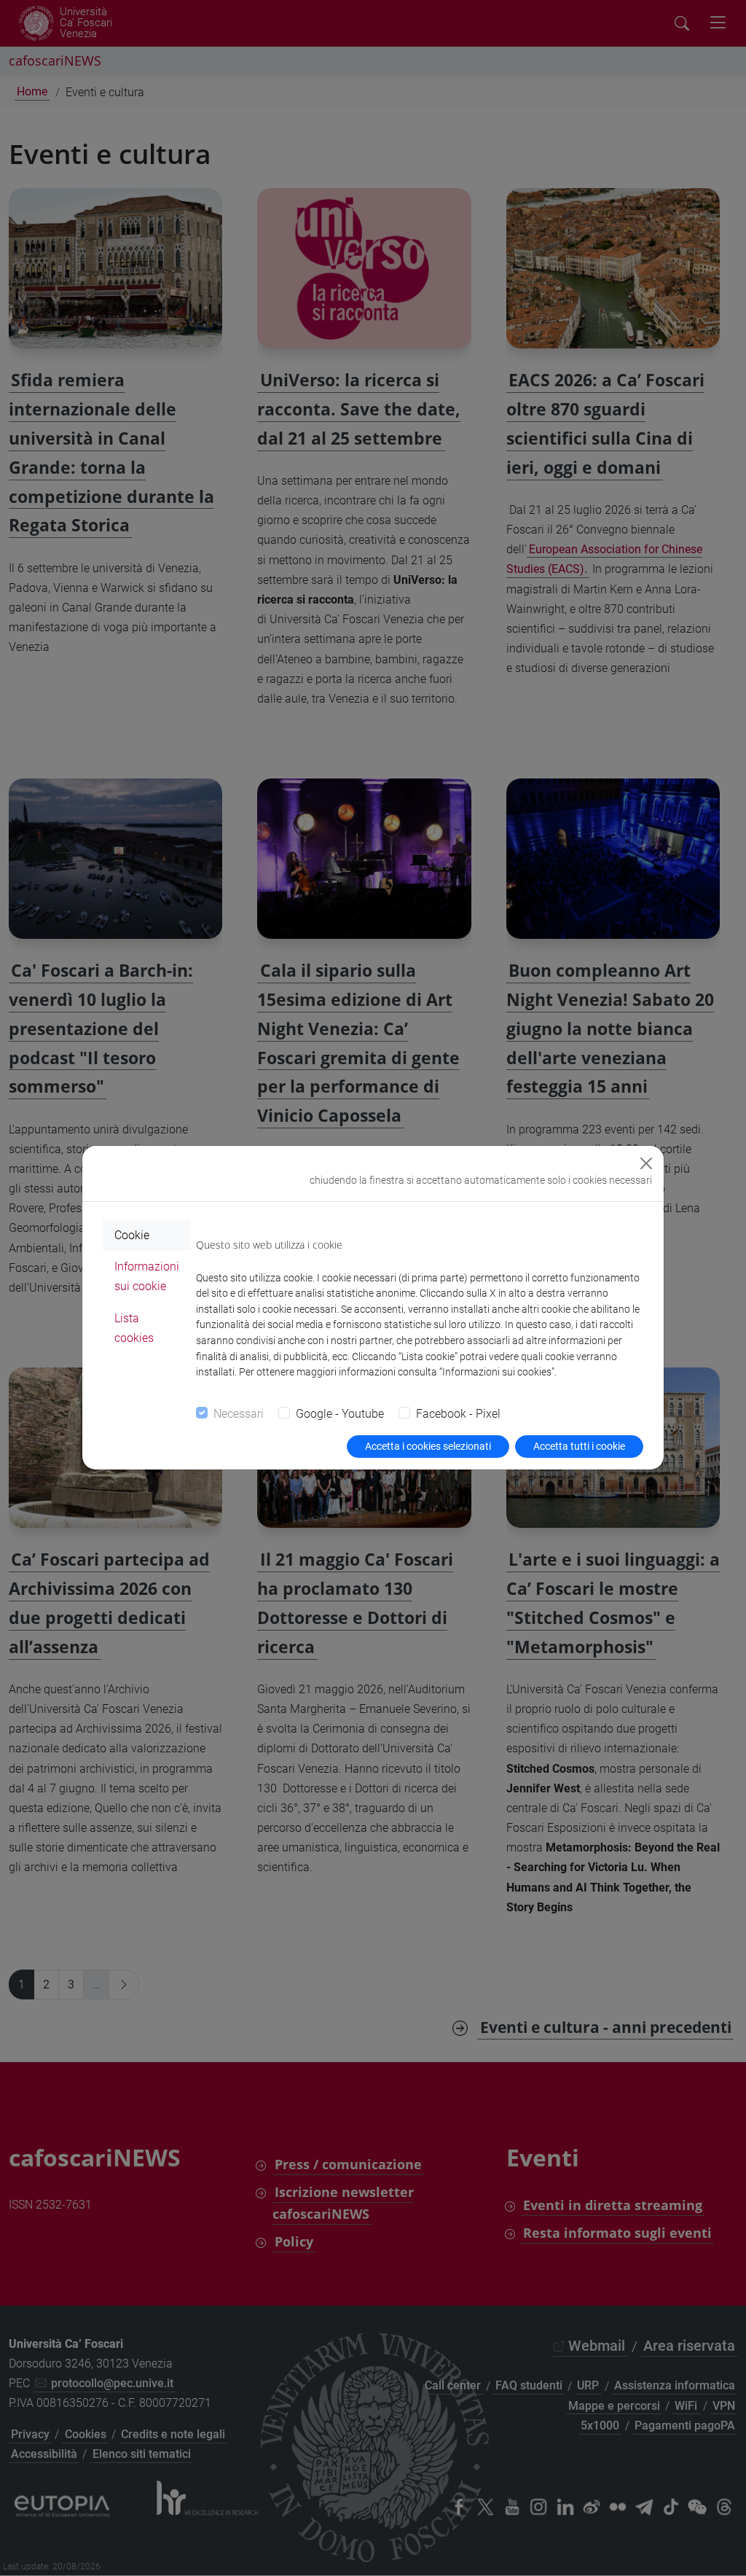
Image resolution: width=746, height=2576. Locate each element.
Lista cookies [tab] (134, 1328)
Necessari (239, 1414)
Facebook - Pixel (458, 1414)
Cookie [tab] (132, 1235)
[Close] (646, 1163)
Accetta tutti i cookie (579, 1446)
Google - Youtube (340, 1414)
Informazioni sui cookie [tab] (147, 1276)
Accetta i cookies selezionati (428, 1446)
